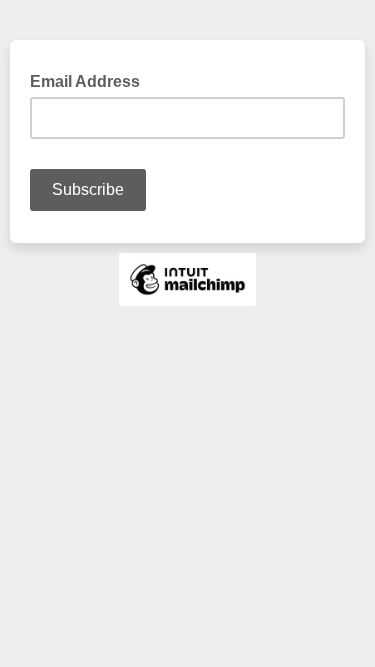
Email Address (91, 80)
